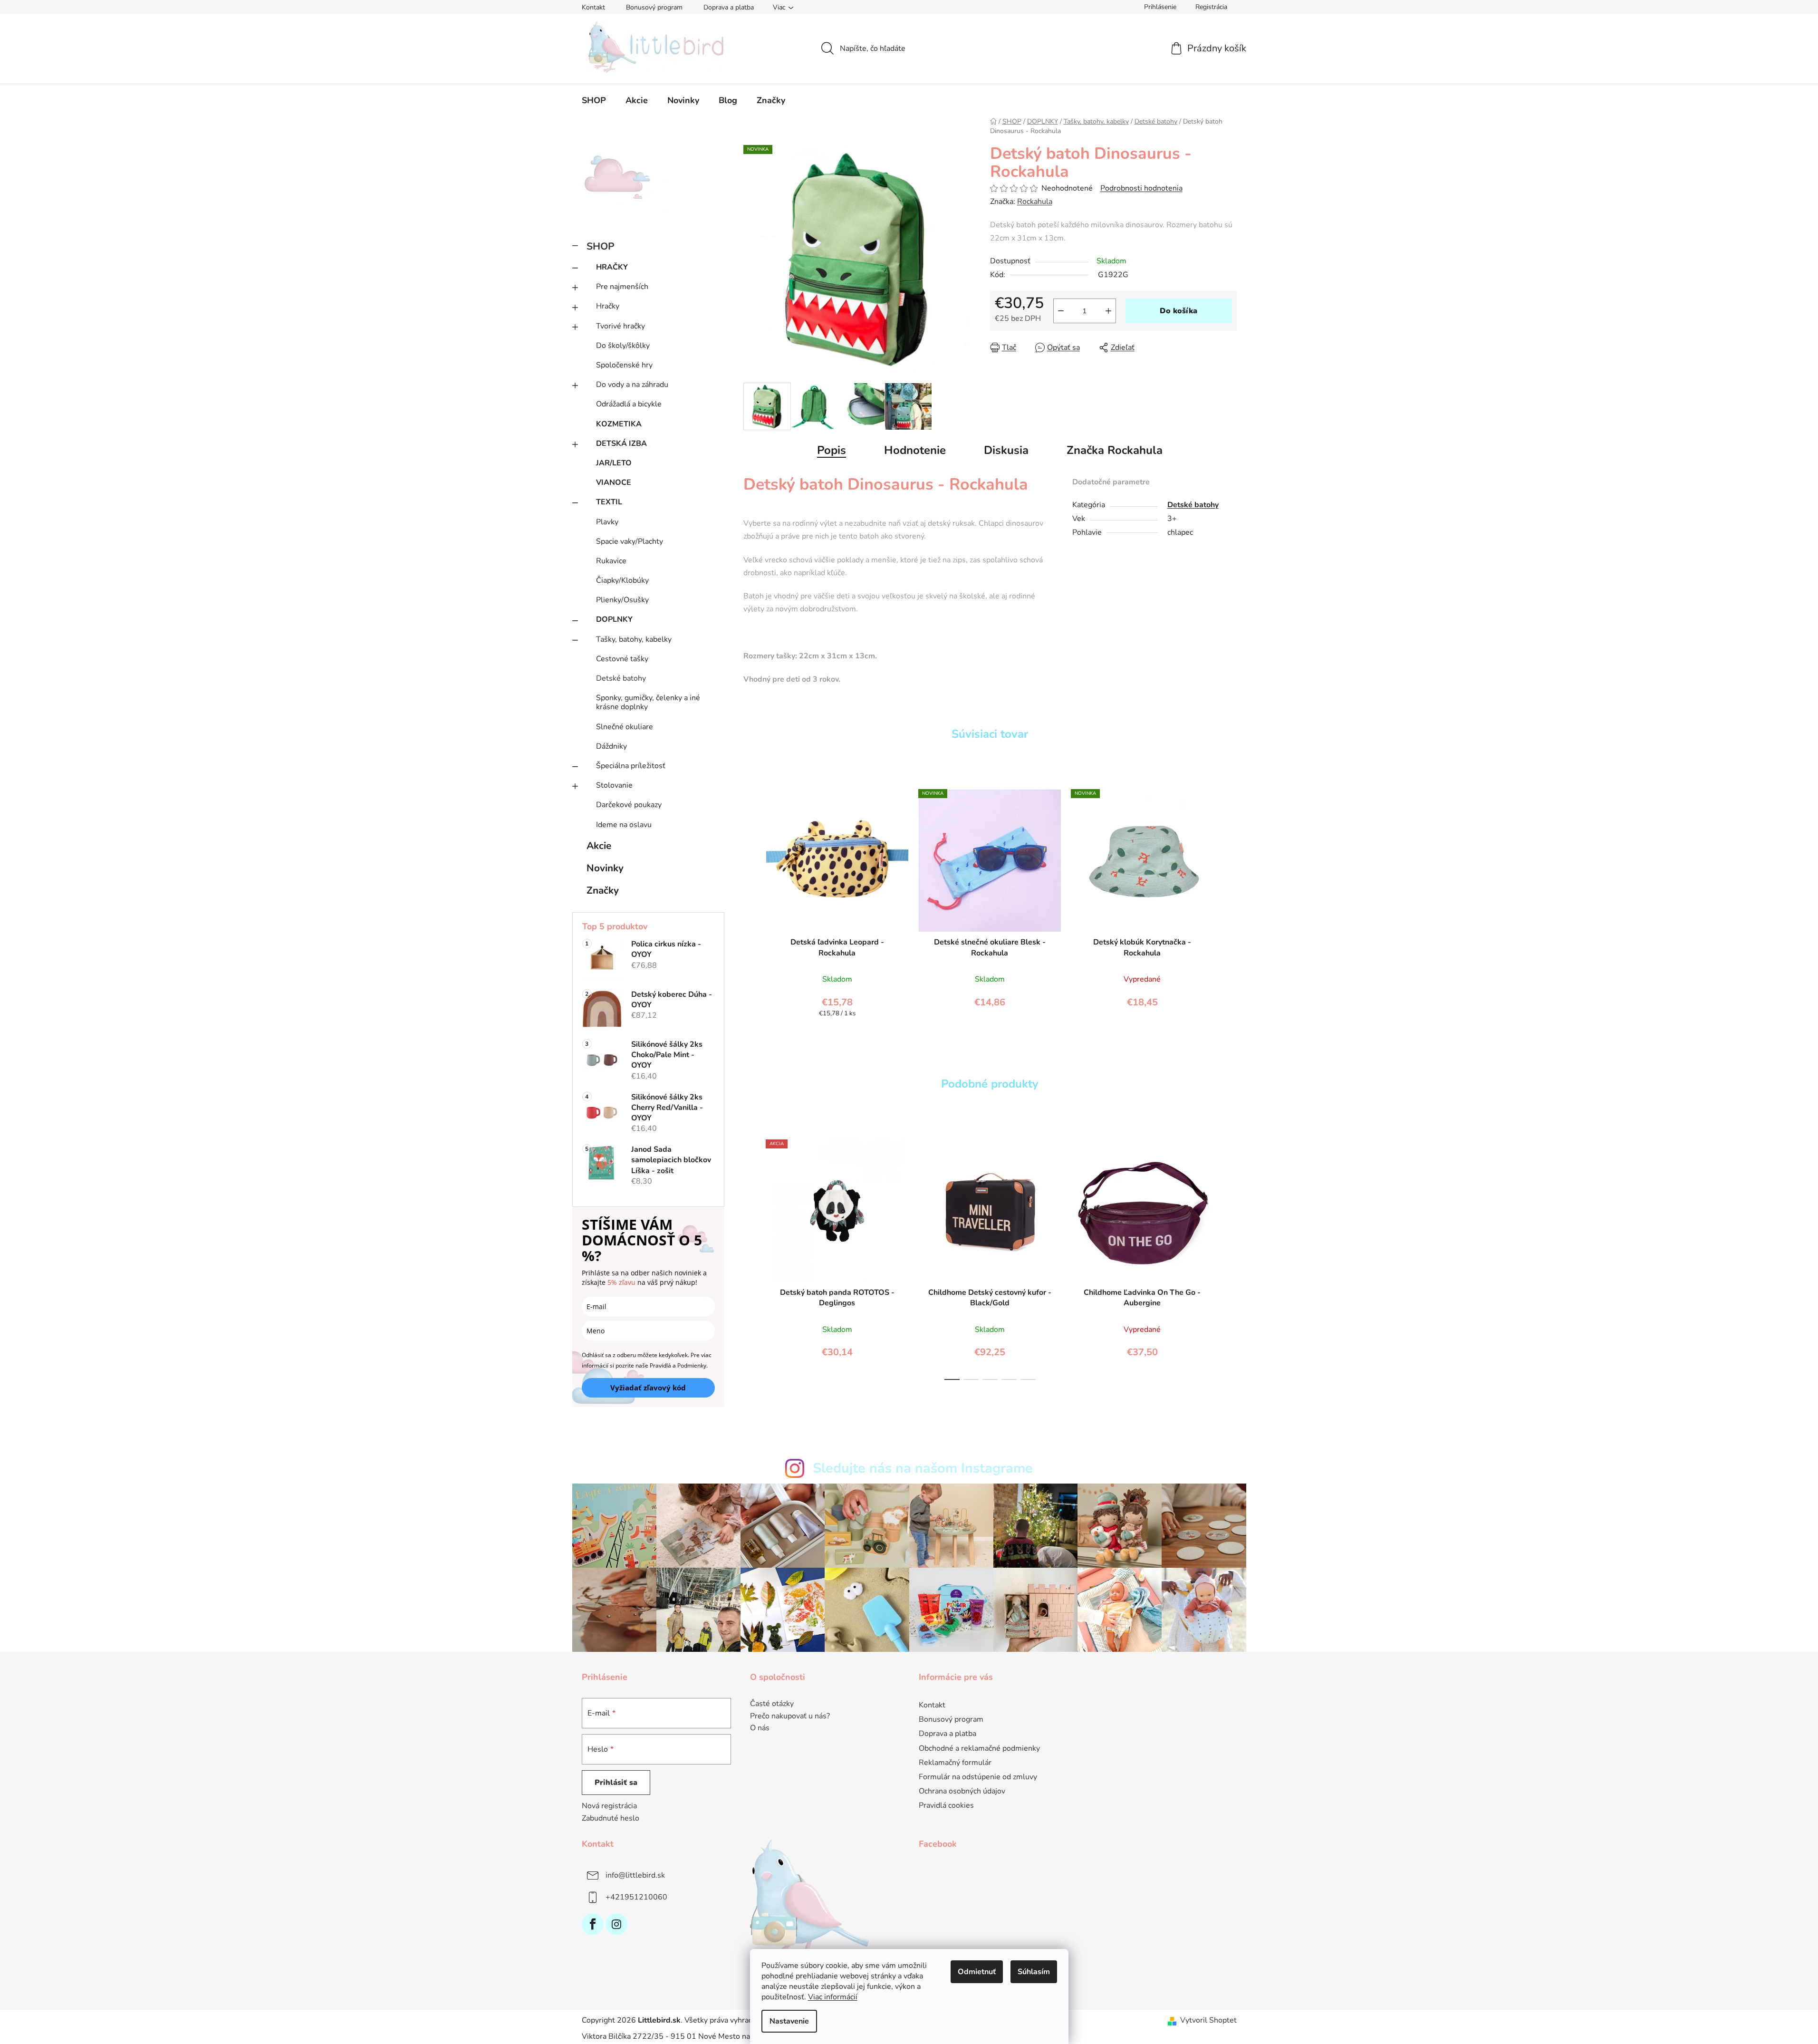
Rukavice (611, 561)
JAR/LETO (614, 463)
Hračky (608, 306)
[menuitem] (594, 100)
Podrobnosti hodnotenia (1141, 188)
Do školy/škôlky (623, 346)
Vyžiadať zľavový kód (648, 1388)
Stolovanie (614, 785)
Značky (603, 890)
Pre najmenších (622, 287)
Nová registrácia (609, 1806)
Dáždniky (611, 746)
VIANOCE (614, 482)
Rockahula (1035, 202)
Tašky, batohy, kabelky (634, 639)
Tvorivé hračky (620, 326)
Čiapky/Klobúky (622, 580)
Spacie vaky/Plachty (630, 541)
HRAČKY (612, 267)
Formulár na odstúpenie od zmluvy (978, 1777)
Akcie (599, 846)
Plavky (607, 522)
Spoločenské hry (624, 365)
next (1229, 1257)
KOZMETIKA (619, 424)
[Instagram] (616, 1924)
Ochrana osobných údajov (962, 1791)
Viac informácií (833, 1997)
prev (751, 1257)
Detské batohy (621, 678)
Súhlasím (1034, 1972)
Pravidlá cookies (946, 1805)
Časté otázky (772, 1704)
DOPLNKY (614, 619)
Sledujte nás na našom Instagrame (923, 1468)
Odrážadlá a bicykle (629, 404)
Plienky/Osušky (622, 600)
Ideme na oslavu (624, 825)
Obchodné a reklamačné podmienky (979, 1748)
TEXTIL (609, 502)
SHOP (601, 246)
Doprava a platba (729, 7)
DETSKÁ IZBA (621, 444)
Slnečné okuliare (625, 727)
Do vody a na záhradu (632, 385)
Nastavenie (789, 2021)
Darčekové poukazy (629, 805)
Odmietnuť (977, 1972)
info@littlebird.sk (635, 1875)
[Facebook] (593, 1924)
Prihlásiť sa (616, 1783)
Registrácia (1211, 7)
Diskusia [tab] (1006, 450)
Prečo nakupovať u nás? (790, 1716)
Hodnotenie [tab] (915, 450)
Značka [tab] (1115, 450)
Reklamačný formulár (955, 1763)
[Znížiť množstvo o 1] (1061, 311)
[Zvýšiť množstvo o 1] (1108, 311)
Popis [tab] (832, 450)
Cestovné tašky (622, 659)
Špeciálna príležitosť (631, 766)
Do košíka (1178, 311)
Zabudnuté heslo (611, 1818)
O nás (760, 1728)
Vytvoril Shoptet (1208, 2020)
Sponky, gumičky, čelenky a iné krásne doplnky (648, 702)
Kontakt (593, 7)
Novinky (605, 868)
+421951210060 (636, 1897)
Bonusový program (654, 7)
